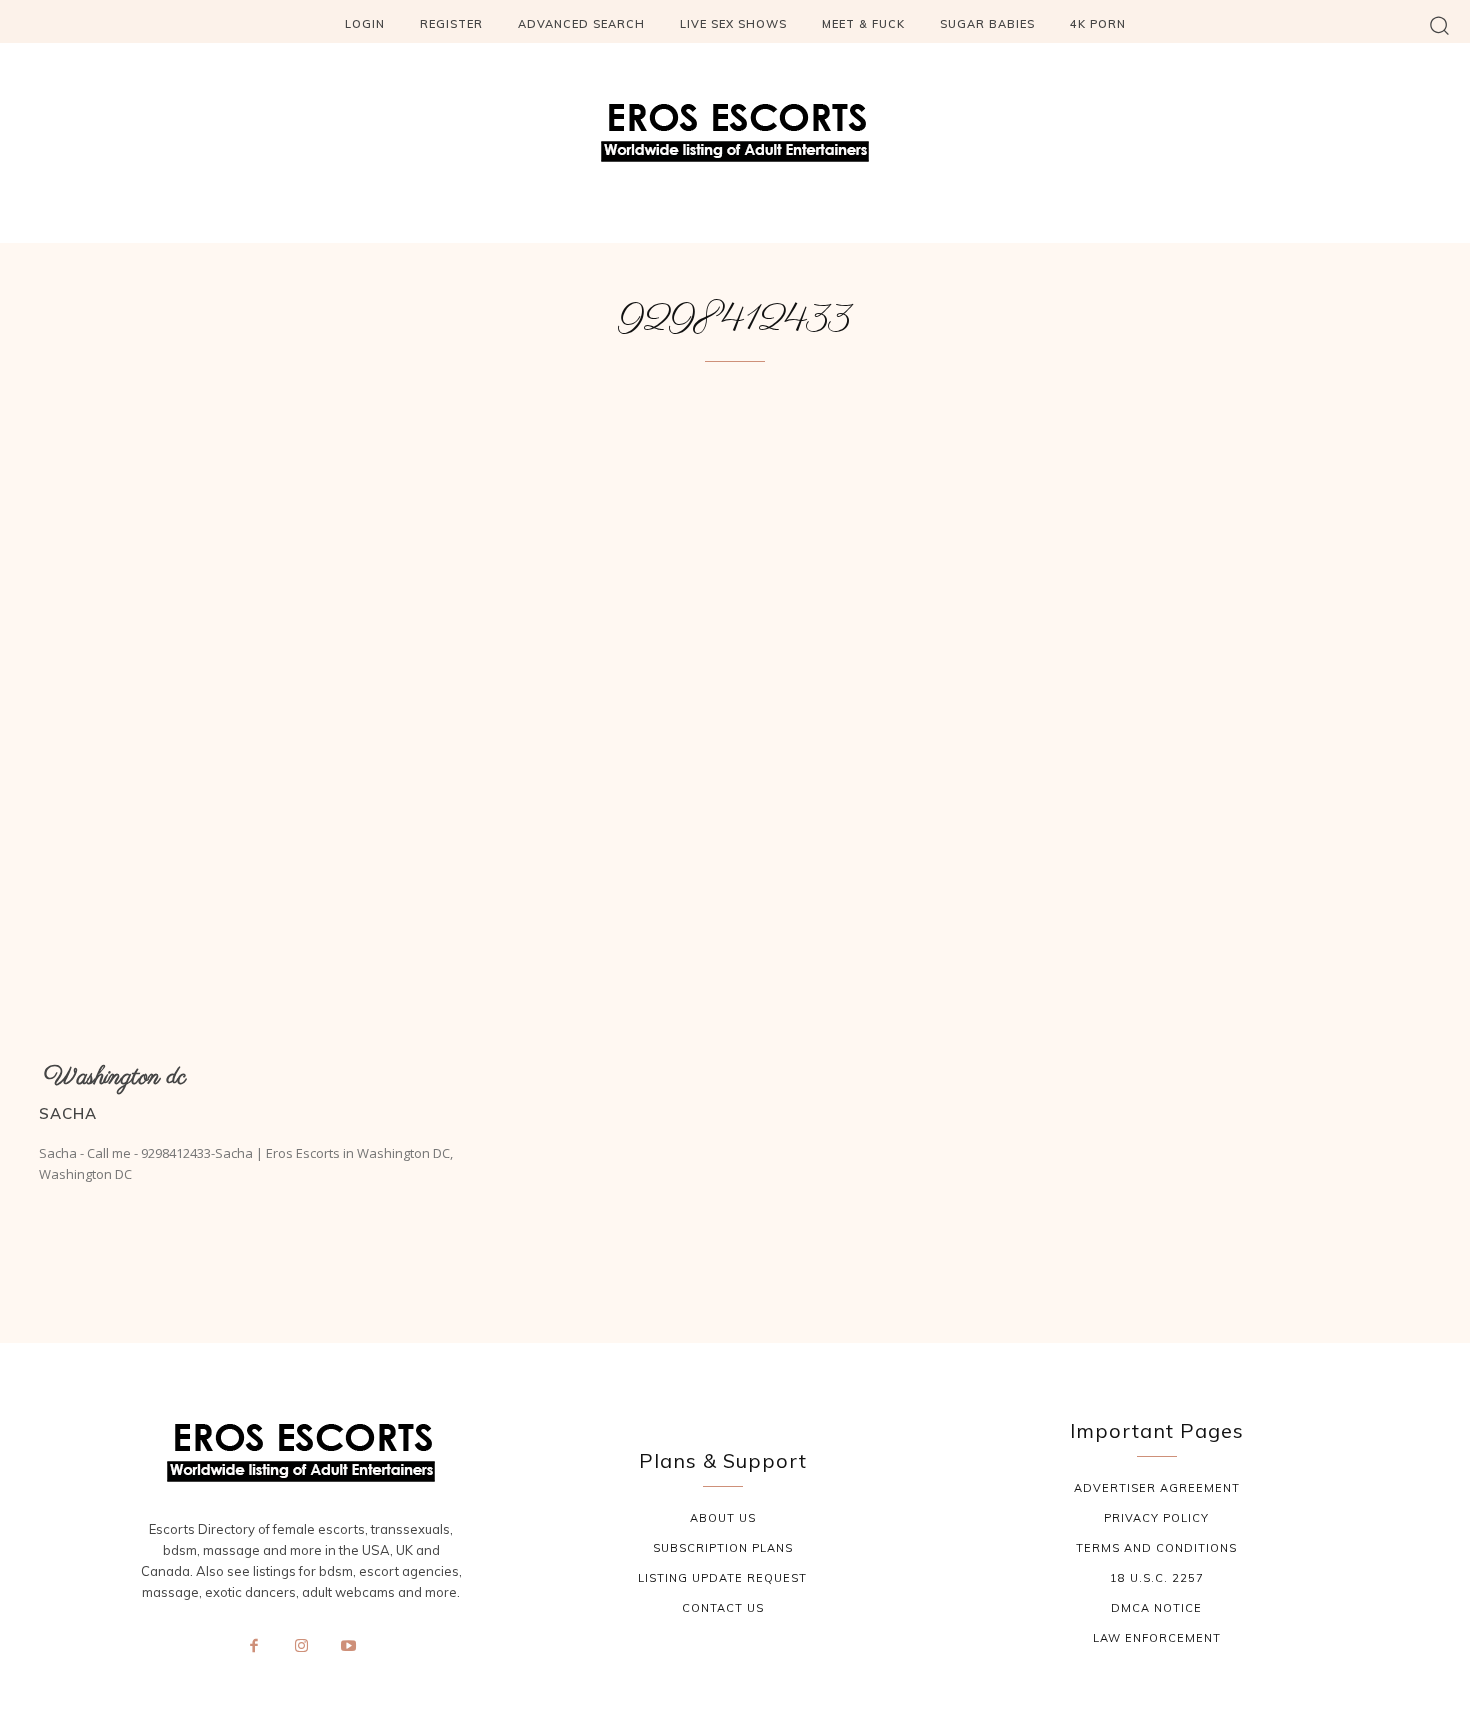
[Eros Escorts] (735, 138)
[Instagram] (301, 1647)
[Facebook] (254, 1647)
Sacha (68, 1113)
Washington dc (115, 1077)
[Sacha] (257, 721)
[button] (1439, 24)
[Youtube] (349, 1647)
